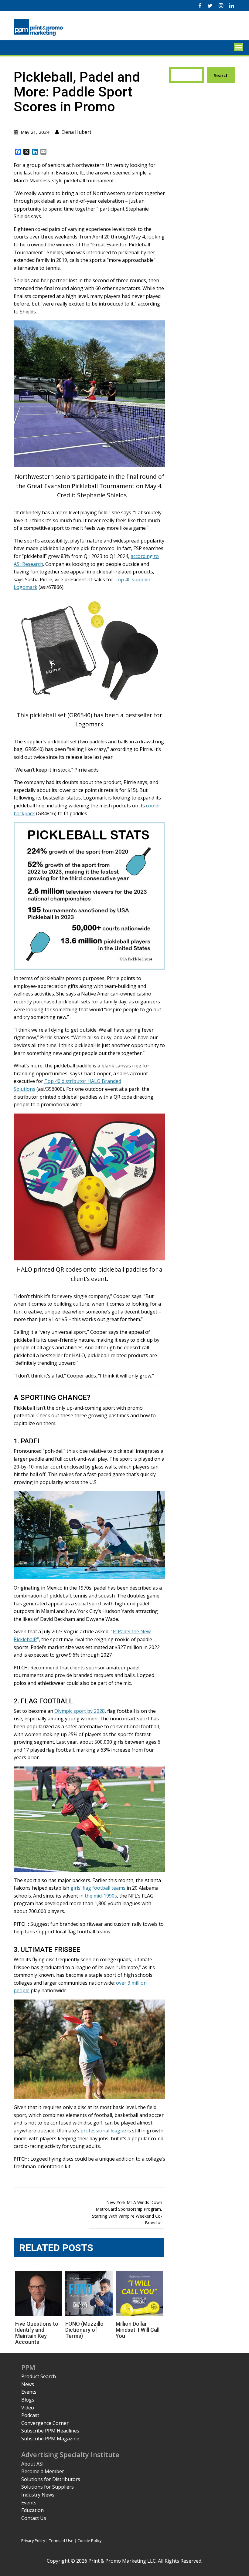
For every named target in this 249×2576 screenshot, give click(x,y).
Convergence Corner (45, 2423)
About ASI (32, 2464)
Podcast (30, 2415)
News (28, 2384)
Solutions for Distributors (51, 2479)
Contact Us (34, 2518)
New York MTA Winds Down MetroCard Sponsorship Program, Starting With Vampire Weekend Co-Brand (127, 2213)
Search (221, 75)
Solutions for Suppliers (48, 2487)
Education (32, 2510)
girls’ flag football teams (98, 1888)
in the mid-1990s (98, 1896)
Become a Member (43, 2471)
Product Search (39, 2376)
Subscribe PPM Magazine (50, 2439)
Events (29, 2392)
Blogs (28, 2400)
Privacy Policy (33, 2541)
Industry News (38, 2495)
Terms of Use (61, 2541)
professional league (103, 2131)
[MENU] (238, 47)
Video (28, 2408)
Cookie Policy (89, 2541)
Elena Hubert (76, 132)
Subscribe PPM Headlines (50, 2431)
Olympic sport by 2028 (80, 1711)
